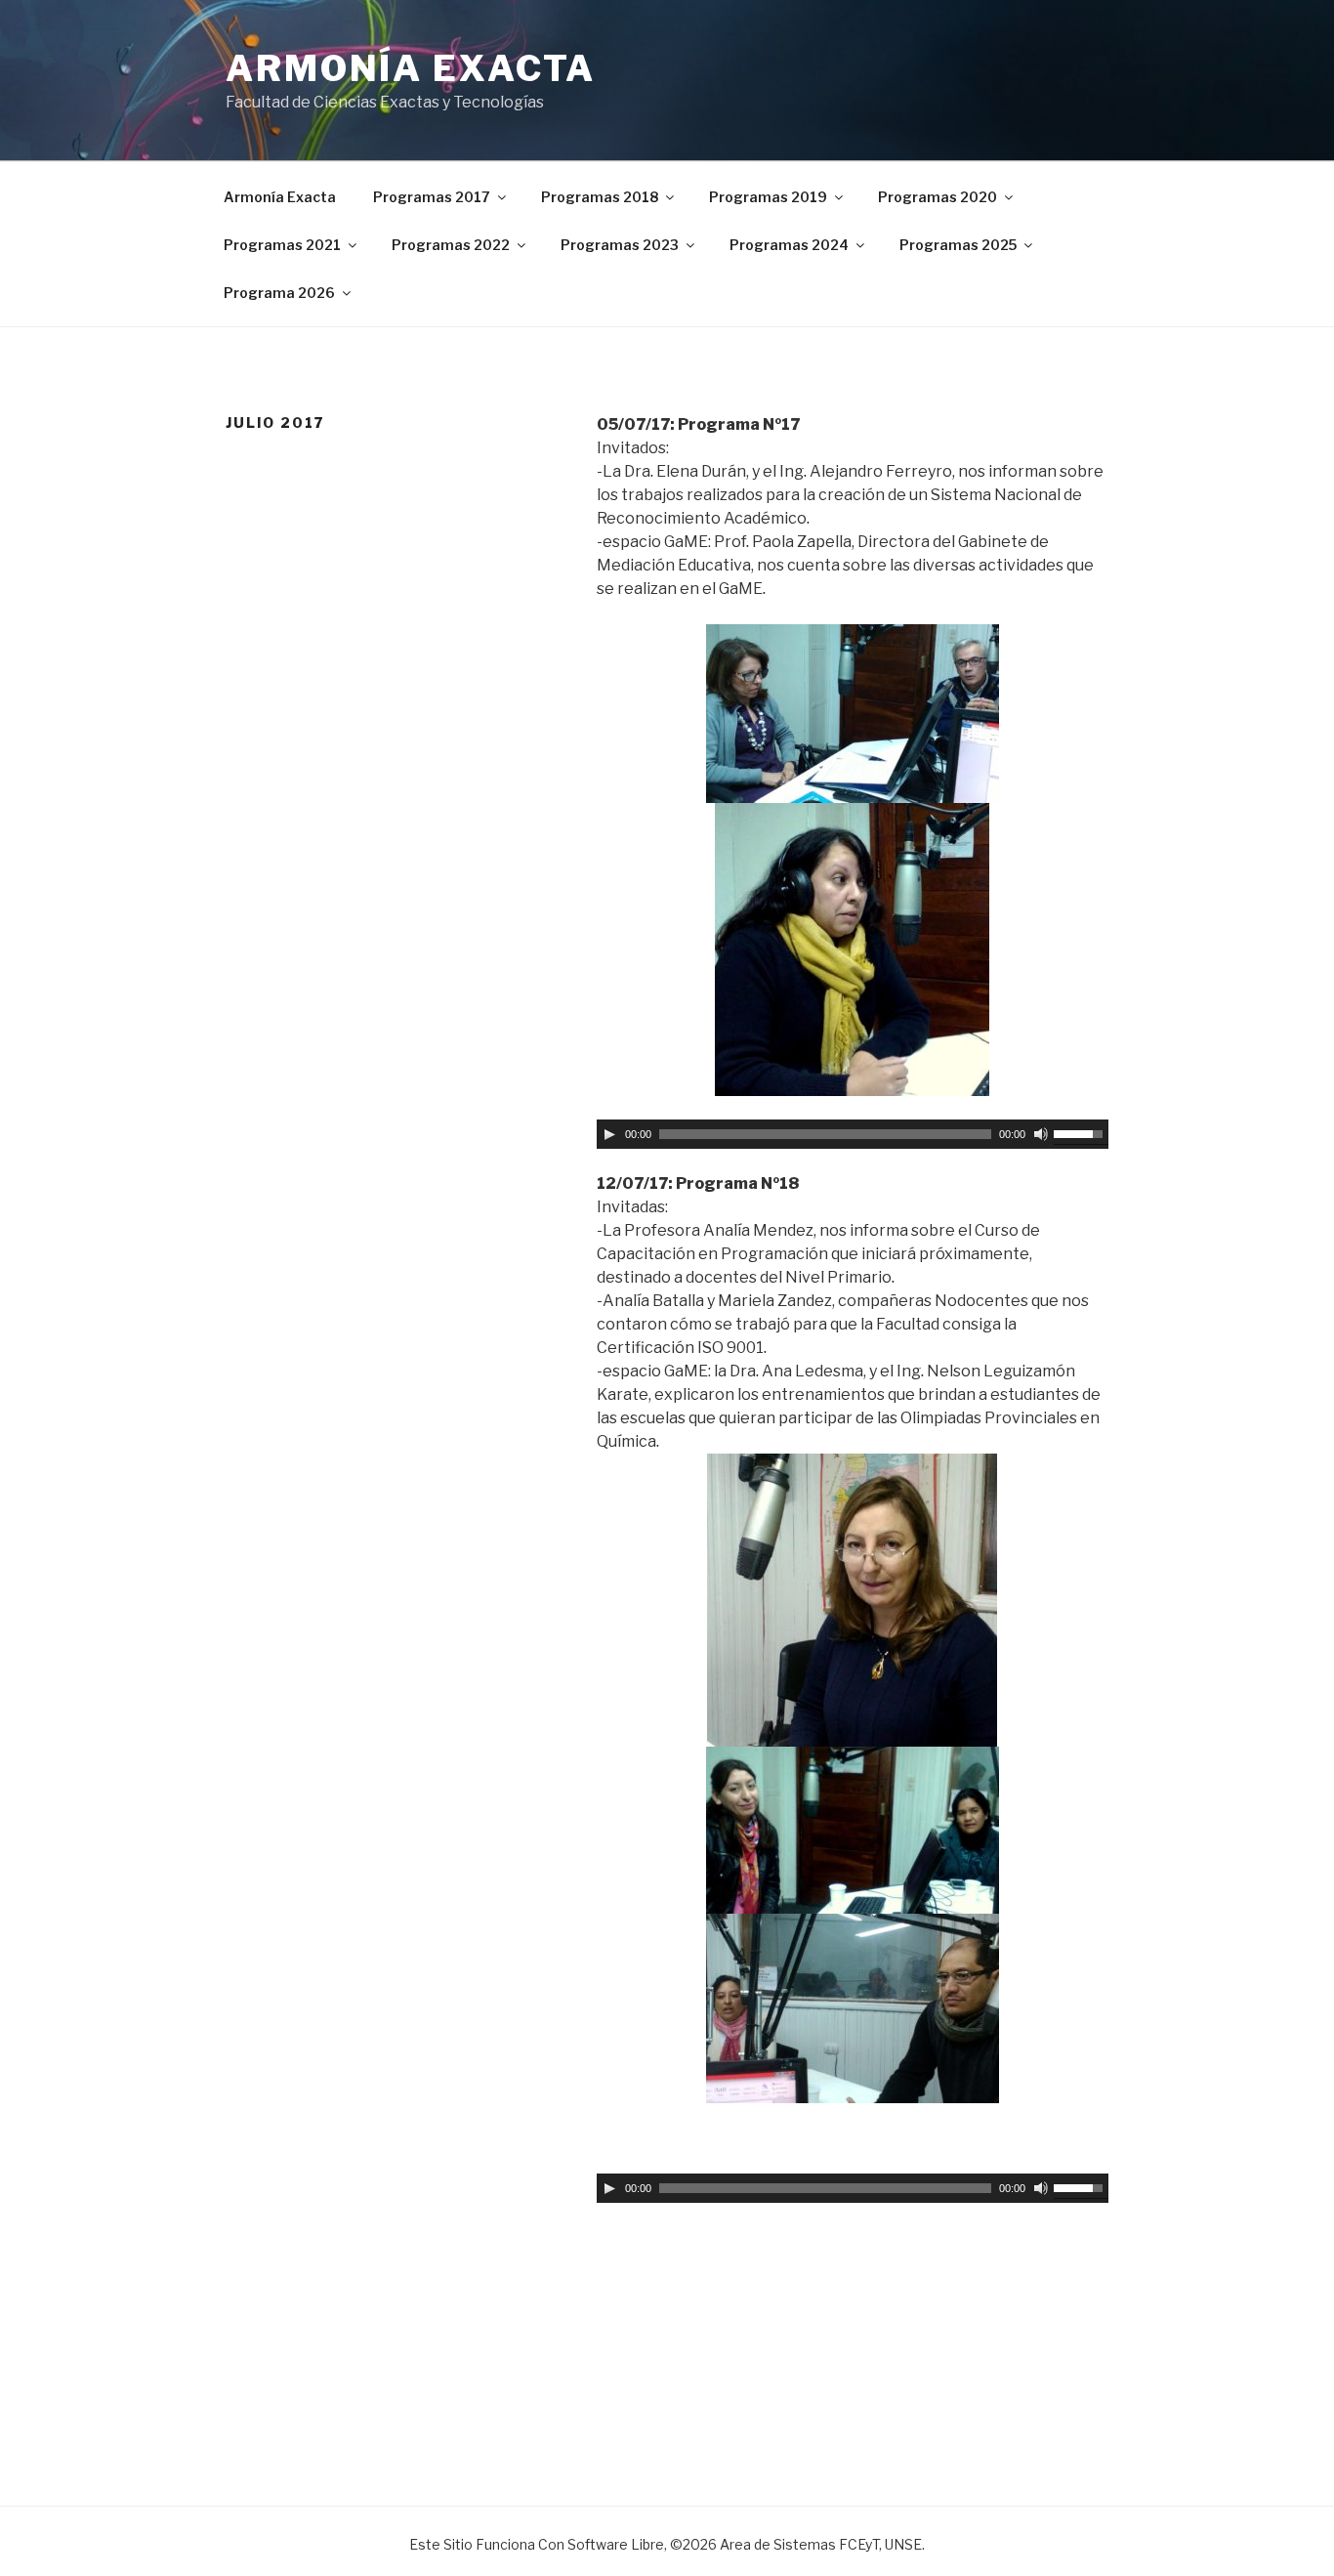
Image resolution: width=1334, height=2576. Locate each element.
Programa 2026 (279, 293)
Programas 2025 (958, 245)
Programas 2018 (600, 197)
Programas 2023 (620, 245)
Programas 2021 (282, 245)
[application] (853, 1134)
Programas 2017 (432, 197)
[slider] (1081, 1132)
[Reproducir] (609, 1134)
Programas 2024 (789, 245)
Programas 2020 (938, 197)
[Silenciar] (1041, 1134)
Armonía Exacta (411, 68)
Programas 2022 (451, 245)
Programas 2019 (768, 197)
